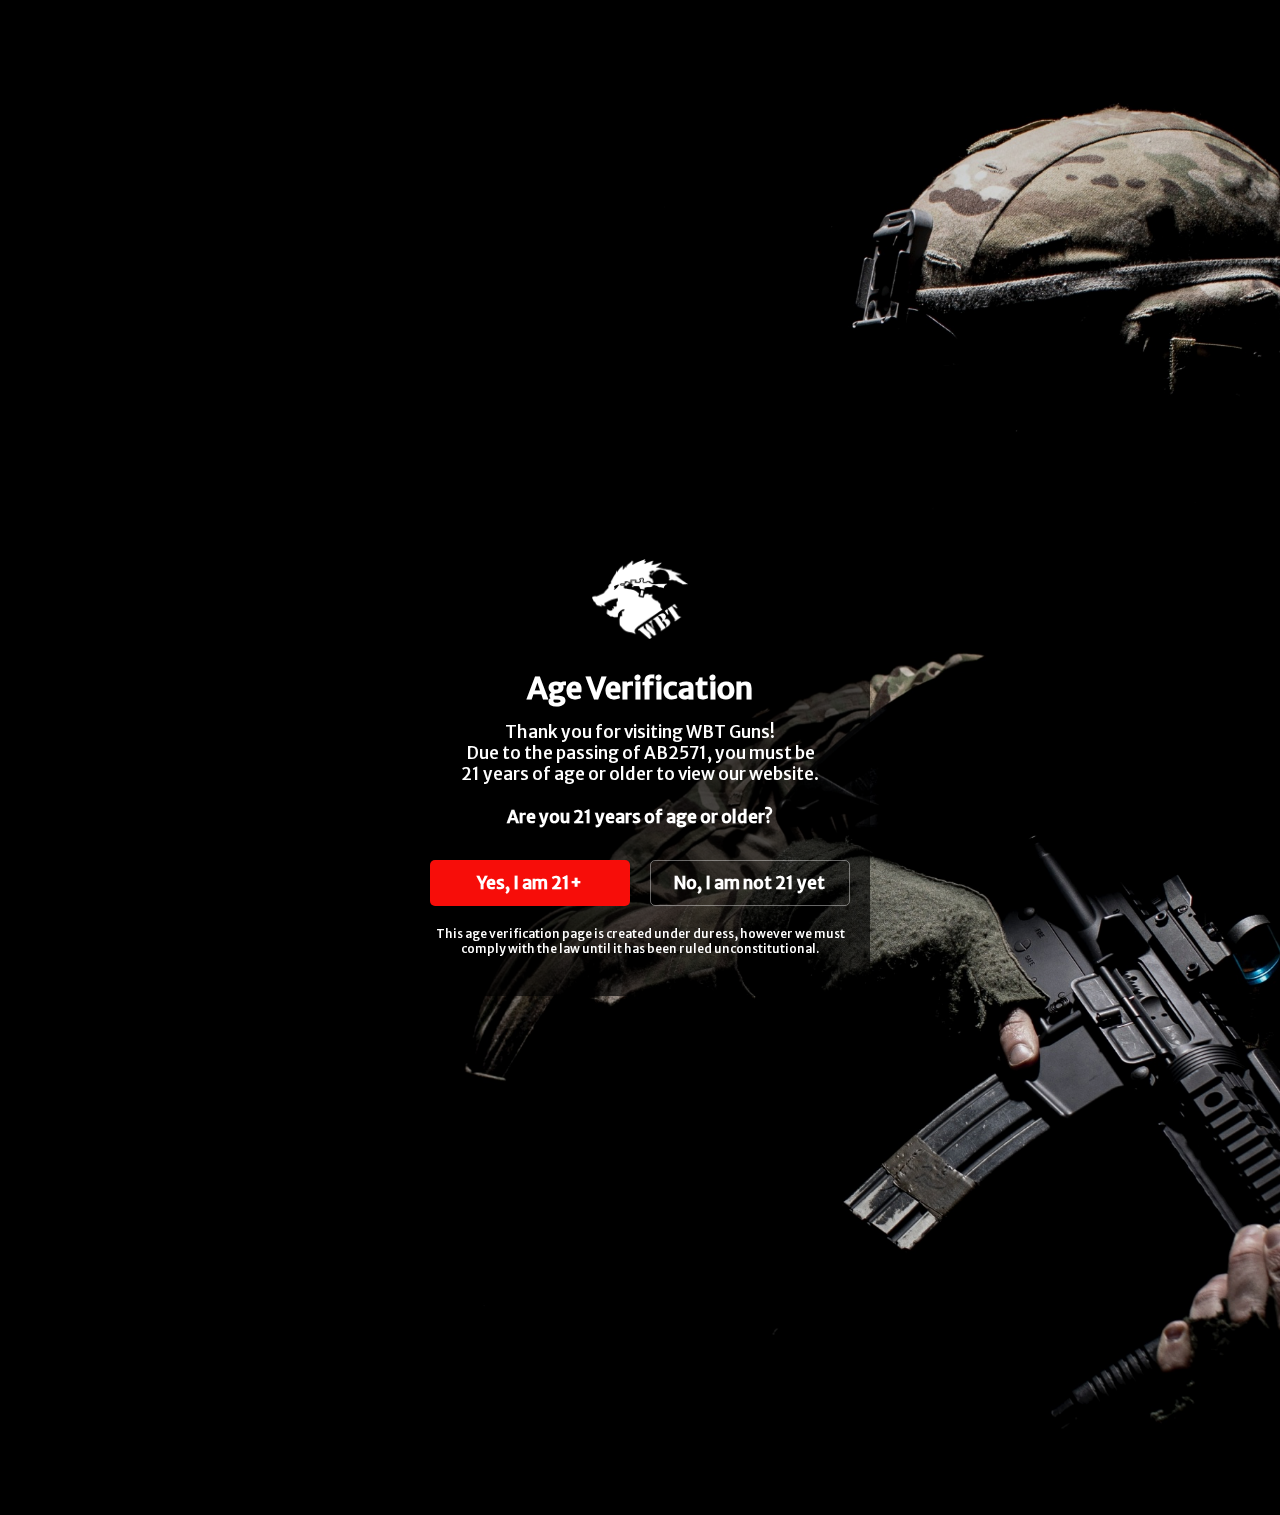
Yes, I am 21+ (529, 883)
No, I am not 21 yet (749, 883)
